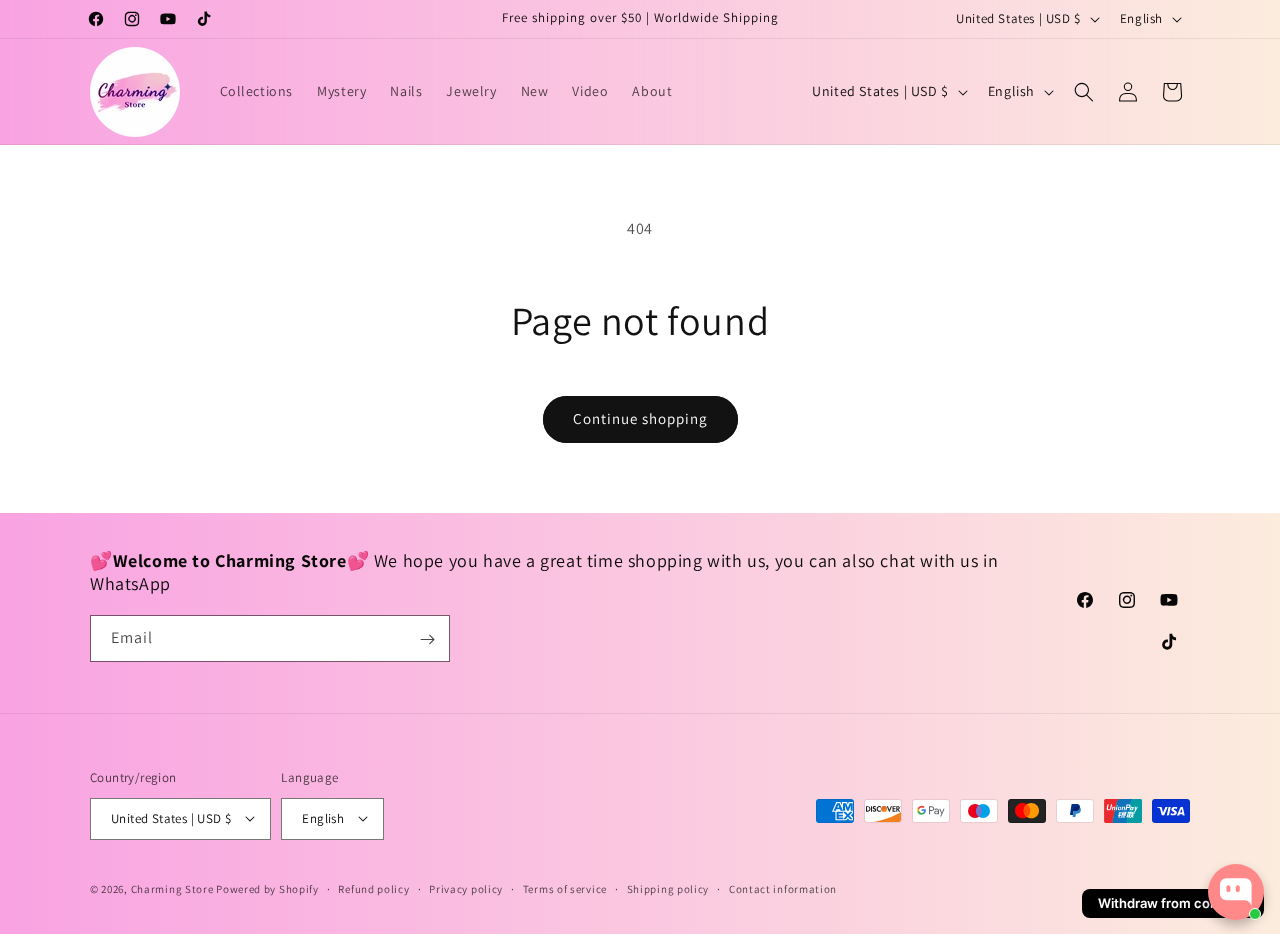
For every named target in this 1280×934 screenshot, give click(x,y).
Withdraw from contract (1173, 903)
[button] (1084, 92)
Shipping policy (668, 888)
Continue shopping (640, 418)
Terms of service (565, 888)
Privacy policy (466, 888)
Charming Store (172, 888)
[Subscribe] (427, 639)
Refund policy (373, 888)
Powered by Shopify (267, 888)
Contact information (783, 888)
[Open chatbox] (1236, 892)
